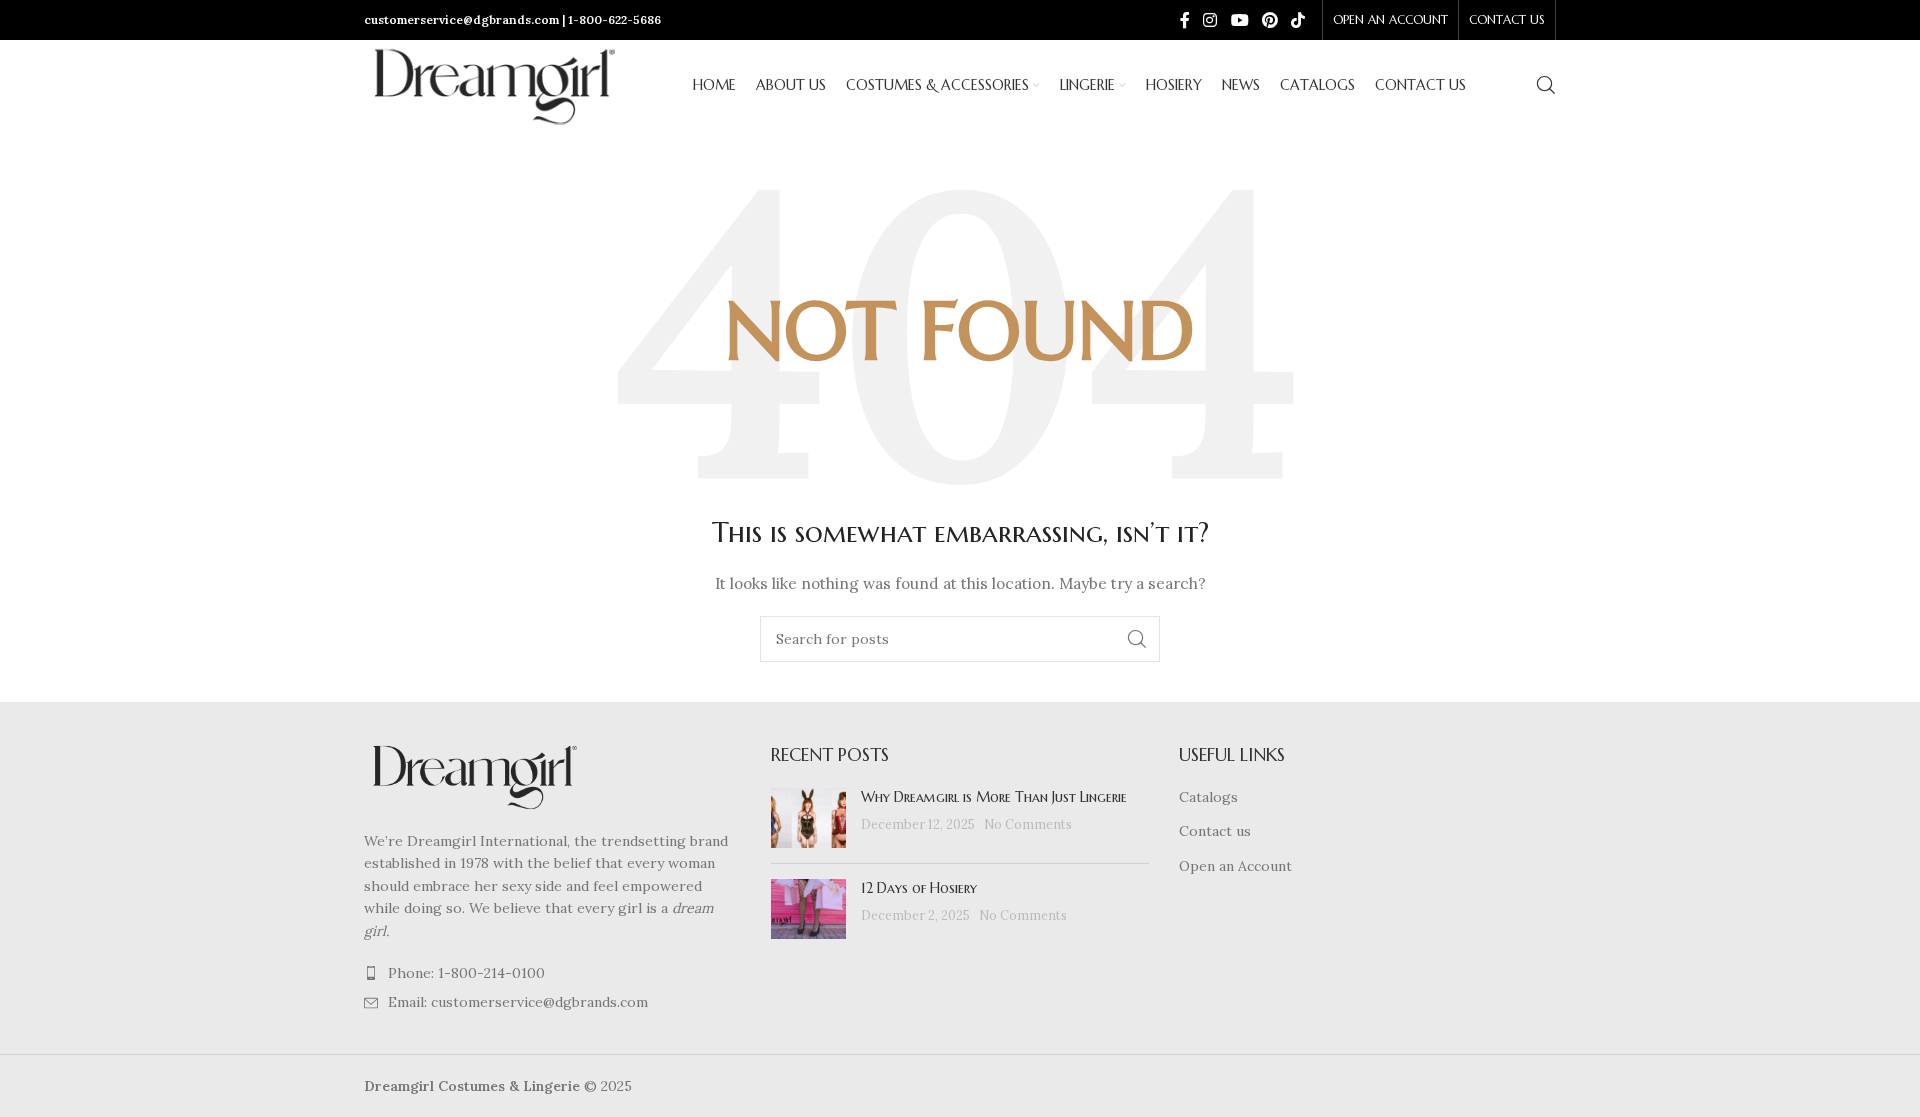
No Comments (1028, 824)
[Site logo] (493, 84)
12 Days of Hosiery (919, 888)
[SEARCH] (1137, 639)
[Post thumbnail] (808, 818)
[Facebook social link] (1184, 20)
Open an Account (1235, 866)
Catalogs (1208, 797)
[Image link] (474, 775)
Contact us (1215, 831)
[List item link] (552, 973)
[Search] (1546, 85)
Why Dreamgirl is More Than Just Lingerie (994, 797)
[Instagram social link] (1210, 20)
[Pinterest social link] (1269, 20)
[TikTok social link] (1298, 20)
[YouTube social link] (1239, 20)
